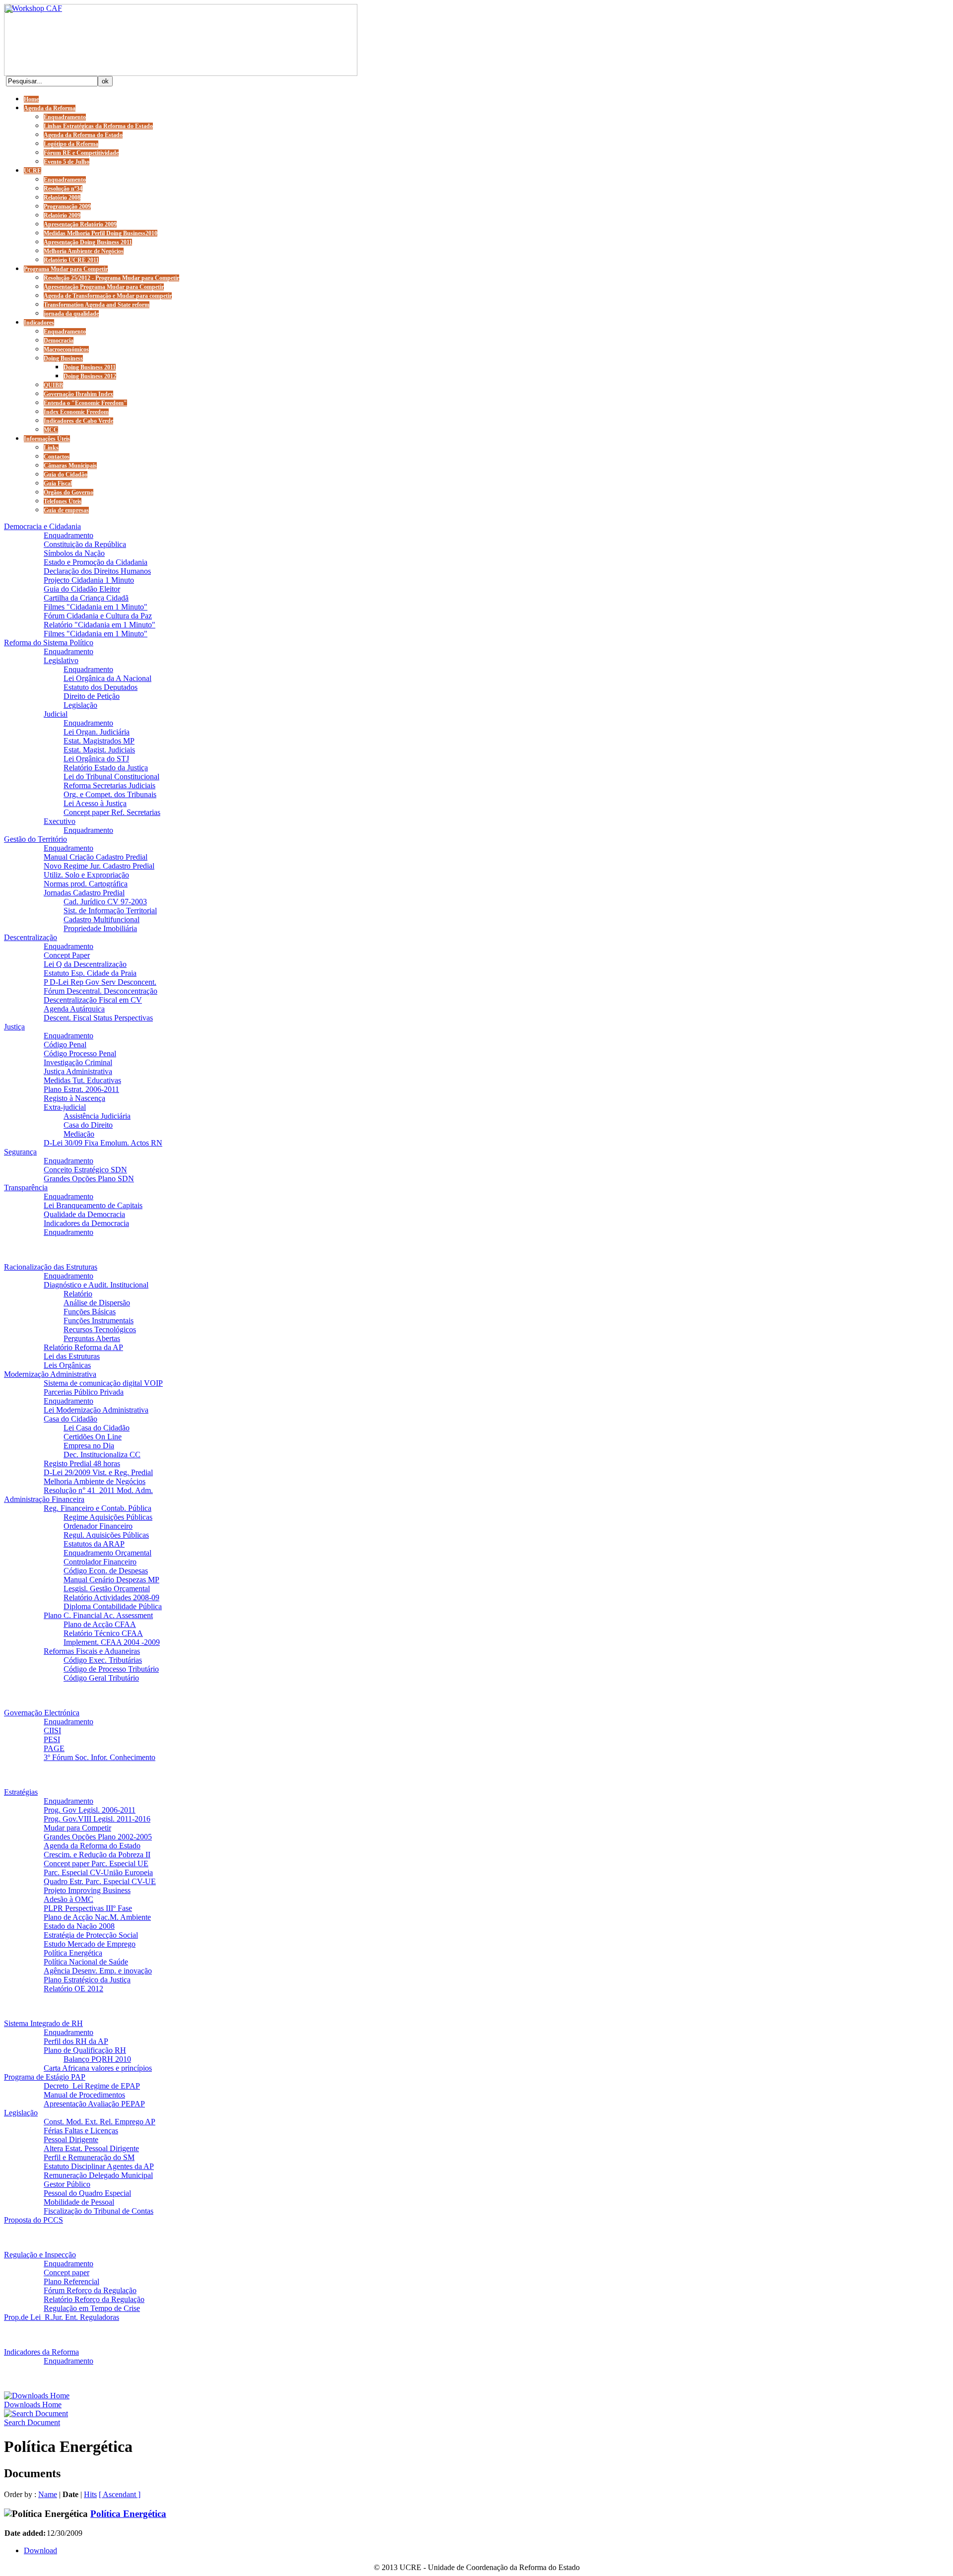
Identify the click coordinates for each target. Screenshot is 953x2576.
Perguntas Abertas (92, 1338)
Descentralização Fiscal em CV (93, 1000)
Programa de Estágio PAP (45, 2077)
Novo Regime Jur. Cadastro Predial (99, 866)
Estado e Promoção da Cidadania (96, 562)
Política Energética (73, 1953)
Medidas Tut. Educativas (82, 1080)
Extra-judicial (65, 1107)
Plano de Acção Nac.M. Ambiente (97, 1917)
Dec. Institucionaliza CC (102, 1455)
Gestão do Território (35, 839)
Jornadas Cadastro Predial (84, 893)
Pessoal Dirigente (71, 2139)
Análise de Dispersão (97, 1303)
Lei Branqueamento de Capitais (93, 1205)
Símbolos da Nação (74, 553)
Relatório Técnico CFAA (103, 1633)
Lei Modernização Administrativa (96, 1410)
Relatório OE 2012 (73, 1989)
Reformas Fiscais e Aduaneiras (92, 1651)
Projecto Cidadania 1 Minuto (89, 580)
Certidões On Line (93, 1437)
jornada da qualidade (71, 314)
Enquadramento (65, 117)
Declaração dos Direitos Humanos (97, 571)
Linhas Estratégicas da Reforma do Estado (98, 126)
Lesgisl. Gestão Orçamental (107, 1589)
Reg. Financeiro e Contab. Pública (98, 1508)
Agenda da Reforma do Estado (83, 135)
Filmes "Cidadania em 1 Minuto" (96, 607)
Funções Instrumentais (99, 1321)
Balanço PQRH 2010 (97, 2059)
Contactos (57, 457)
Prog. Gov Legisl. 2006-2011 (90, 1810)
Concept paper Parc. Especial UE (96, 1864)
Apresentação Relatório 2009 (80, 224)
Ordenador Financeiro (98, 1526)
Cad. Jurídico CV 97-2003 (105, 902)
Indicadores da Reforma (41, 2352)
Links (51, 448)
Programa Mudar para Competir (66, 269)
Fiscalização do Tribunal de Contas (99, 2211)
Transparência (26, 1187)
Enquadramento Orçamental (107, 1553)
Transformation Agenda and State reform (97, 305)
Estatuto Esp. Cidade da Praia (90, 973)
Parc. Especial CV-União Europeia (98, 1872)
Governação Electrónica (42, 1713)
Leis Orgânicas (67, 1365)
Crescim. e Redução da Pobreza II (97, 1855)
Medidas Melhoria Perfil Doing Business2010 (101, 233)
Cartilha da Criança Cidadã (86, 598)
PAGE (54, 1748)
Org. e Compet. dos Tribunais (110, 794)
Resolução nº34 (63, 189)
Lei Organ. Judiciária (97, 732)
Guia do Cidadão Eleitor (82, 589)
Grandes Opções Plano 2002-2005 (98, 1837)
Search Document (32, 2422)
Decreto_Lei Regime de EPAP (92, 2086)
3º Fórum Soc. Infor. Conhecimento (100, 1757)
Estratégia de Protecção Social (91, 1935)
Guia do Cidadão (66, 475)
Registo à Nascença (74, 1098)
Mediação (79, 1134)
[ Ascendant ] (120, 2494)
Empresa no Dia (89, 1446)
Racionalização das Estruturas (51, 1267)
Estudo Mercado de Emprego (90, 1944)
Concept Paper (67, 955)
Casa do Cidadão (70, 1419)
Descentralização (31, 937)
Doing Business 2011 (90, 367)
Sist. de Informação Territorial (110, 911)
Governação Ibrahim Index (78, 394)
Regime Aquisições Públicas (108, 1517)
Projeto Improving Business (87, 1890)
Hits (90, 2494)
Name (48, 2494)
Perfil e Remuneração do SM (89, 2157)
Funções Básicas (90, 1312)
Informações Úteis (47, 439)
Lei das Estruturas (72, 1356)
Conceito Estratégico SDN (85, 1170)
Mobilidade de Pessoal (79, 2202)
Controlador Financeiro (100, 1562)
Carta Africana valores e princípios (98, 2068)
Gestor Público (67, 2184)
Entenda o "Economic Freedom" (85, 403)
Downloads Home (33, 2405)
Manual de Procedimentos (84, 2095)
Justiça (14, 1027)
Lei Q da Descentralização (85, 964)
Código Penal (65, 1045)
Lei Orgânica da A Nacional (107, 678)
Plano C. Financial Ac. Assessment (98, 1615)
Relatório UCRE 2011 (71, 260)
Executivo (60, 821)
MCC (51, 430)
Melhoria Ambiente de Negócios (84, 251)
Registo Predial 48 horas (82, 1463)
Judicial (56, 714)
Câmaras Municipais (70, 466)
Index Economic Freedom (76, 412)
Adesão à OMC (68, 1899)
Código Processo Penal (80, 1053)
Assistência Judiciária (97, 1116)
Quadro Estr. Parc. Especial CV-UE (100, 1881)
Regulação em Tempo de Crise (92, 2308)
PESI (52, 1739)
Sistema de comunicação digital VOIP (103, 1383)
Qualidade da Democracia (84, 1214)
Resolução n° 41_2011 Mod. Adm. (98, 1490)
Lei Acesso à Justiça (95, 803)
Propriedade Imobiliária (100, 928)
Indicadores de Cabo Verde (78, 421)
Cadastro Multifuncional (102, 919)
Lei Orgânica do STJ (96, 759)
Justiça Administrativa (78, 1071)
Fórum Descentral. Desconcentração (101, 991)
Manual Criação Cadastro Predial (96, 857)
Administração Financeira (44, 1499)
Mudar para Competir (77, 1828)
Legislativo (61, 660)
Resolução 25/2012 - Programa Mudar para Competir (111, 278)
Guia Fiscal (58, 483)
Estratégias (21, 1792)
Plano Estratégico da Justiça (87, 1980)
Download (40, 2550)
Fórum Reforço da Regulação (90, 2290)
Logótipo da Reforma (71, 144)
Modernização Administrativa (50, 1374)
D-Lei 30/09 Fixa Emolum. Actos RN (103, 1143)
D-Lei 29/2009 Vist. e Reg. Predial (98, 1472)
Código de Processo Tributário (111, 1669)
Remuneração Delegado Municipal (98, 2175)
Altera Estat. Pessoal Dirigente (91, 2148)
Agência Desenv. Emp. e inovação (98, 1971)
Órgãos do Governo (68, 492)
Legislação (80, 705)
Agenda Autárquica (74, 1009)
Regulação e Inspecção (40, 2255)
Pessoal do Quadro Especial (87, 2193)
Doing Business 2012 (90, 376)
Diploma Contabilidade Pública (113, 1606)
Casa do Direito (88, 1125)
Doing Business (63, 358)
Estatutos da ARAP (94, 1544)
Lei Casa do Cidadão (97, 1428)
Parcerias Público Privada (84, 1392)
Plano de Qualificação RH (85, 2050)
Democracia (59, 340)
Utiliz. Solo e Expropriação (86, 875)
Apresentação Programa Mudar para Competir (104, 287)
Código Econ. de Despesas (106, 1571)
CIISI (52, 1730)
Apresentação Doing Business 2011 (88, 242)
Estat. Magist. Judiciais (99, 750)
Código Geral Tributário (101, 1678)
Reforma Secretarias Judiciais (109, 785)
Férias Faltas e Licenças (81, 2131)
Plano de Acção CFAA (100, 1624)
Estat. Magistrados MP (99, 741)
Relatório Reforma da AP (83, 1347)
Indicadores (39, 323)
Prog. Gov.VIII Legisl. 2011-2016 (97, 1819)
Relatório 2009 (62, 215)
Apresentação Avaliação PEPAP (94, 2104)
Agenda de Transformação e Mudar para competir (108, 296)
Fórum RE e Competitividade (81, 153)
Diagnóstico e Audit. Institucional (96, 1285)
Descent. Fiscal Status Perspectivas (98, 1018)
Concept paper (67, 2272)
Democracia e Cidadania (42, 526)
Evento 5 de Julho (67, 162)
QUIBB (53, 385)
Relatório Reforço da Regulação (94, 2299)
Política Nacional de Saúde (86, 1962)
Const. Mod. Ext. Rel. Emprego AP (100, 2122)
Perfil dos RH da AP (76, 2041)
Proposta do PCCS (34, 2220)
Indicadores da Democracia (86, 1223)
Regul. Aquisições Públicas (106, 1535)
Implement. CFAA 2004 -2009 (112, 1642)
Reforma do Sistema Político (49, 643)
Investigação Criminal (78, 1062)
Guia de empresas (66, 510)
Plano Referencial (71, 2281)
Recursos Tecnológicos (100, 1329)
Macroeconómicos (66, 349)
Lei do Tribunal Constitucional (111, 777)
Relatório (78, 1294)
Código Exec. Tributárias (103, 1660)
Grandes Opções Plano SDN (89, 1179)
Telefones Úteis (63, 501)
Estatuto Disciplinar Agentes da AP (99, 2166)
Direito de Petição (92, 696)
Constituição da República (85, 544)
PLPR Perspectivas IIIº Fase (88, 1908)
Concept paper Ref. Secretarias (112, 812)
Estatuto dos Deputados (101, 687)
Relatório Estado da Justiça (106, 768)
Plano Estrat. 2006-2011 (81, 1089)
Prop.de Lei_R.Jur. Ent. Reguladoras (62, 2317)
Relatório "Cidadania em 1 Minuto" (100, 625)
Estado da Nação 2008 (79, 1926)
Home (31, 99)
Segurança (20, 1152)
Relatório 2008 (62, 198)
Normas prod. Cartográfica (86, 884)
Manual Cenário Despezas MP (111, 1580)
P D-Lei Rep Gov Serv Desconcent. (100, 982)
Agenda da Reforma (50, 108)
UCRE (33, 171)
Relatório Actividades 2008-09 (111, 1597)
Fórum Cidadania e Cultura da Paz (98, 616)
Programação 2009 (67, 206)
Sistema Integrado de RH (43, 2023)
